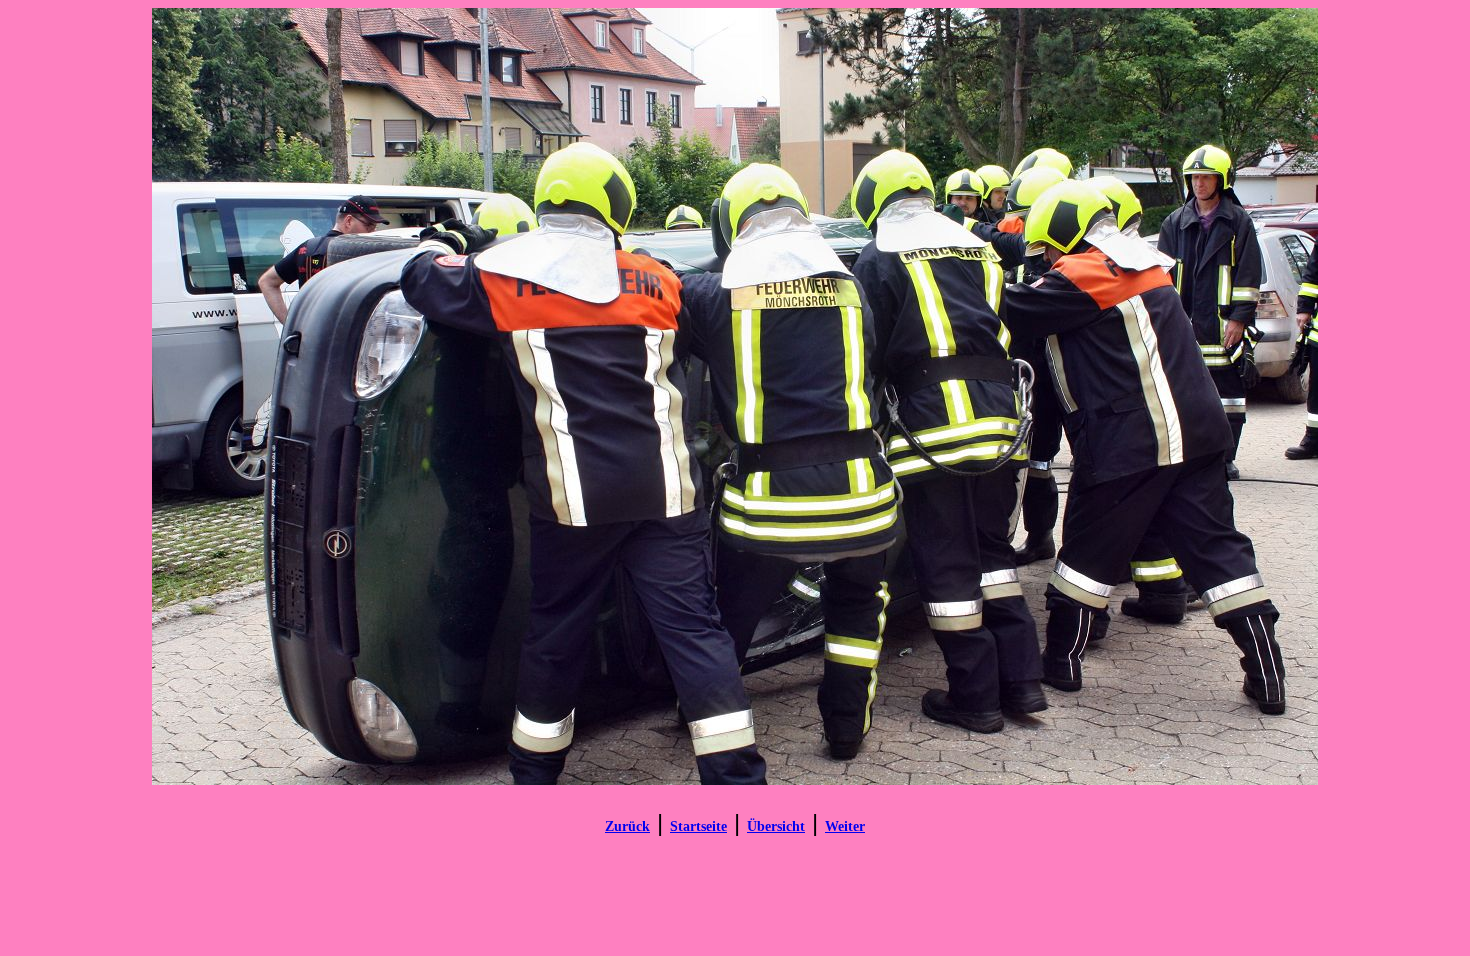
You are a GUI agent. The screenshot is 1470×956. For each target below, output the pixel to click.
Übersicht (776, 826)
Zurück (627, 826)
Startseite (698, 826)
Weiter (845, 826)
